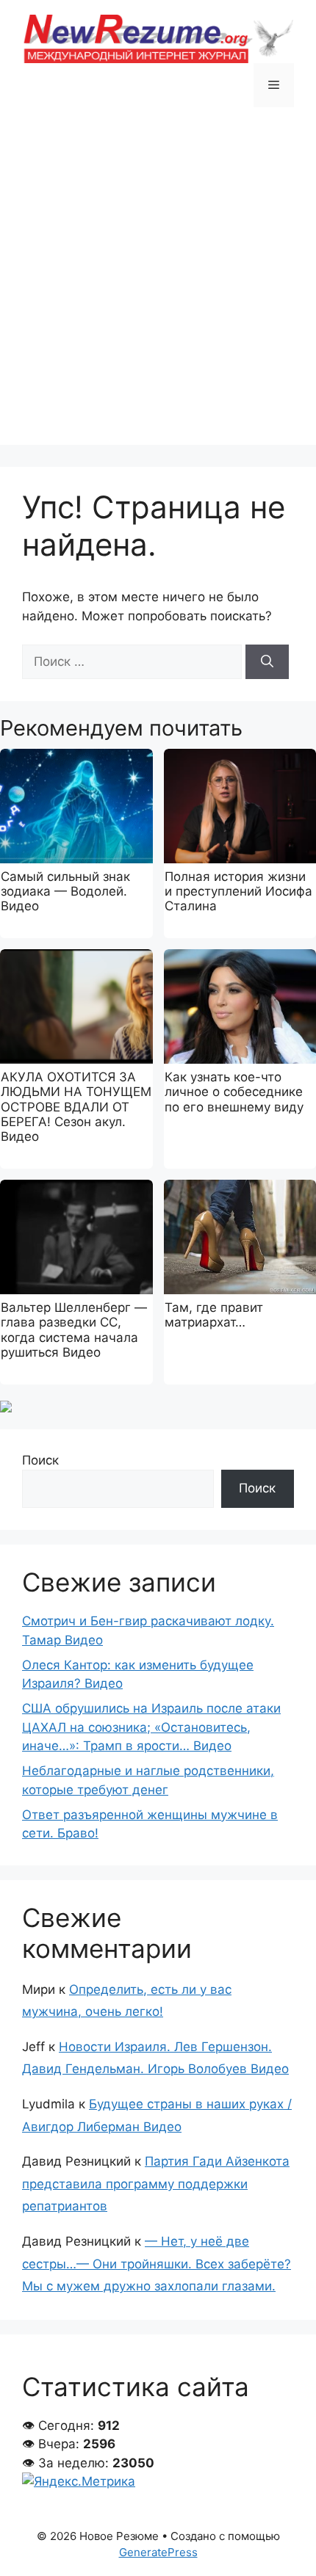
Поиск (40, 1460)
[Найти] (267, 662)
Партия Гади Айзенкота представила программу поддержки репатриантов (156, 2184)
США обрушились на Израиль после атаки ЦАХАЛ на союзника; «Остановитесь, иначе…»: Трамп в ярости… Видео (151, 1727)
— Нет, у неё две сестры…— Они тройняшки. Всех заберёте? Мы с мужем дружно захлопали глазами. (157, 2264)
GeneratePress (158, 2552)
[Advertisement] (158, 287)
